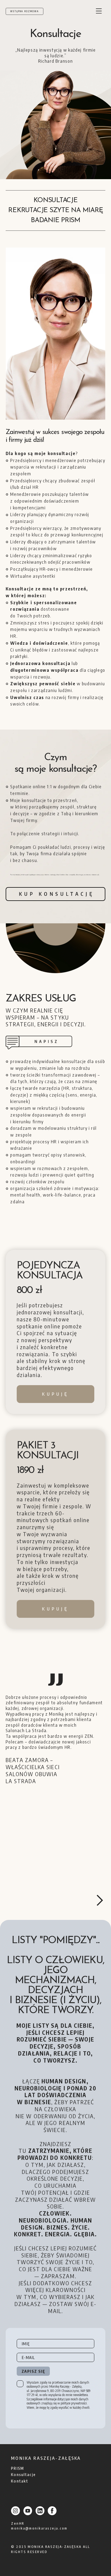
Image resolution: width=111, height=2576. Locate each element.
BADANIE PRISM (55, 220)
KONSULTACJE (55, 200)
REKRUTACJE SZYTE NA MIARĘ (55, 210)
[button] (100, 1900)
